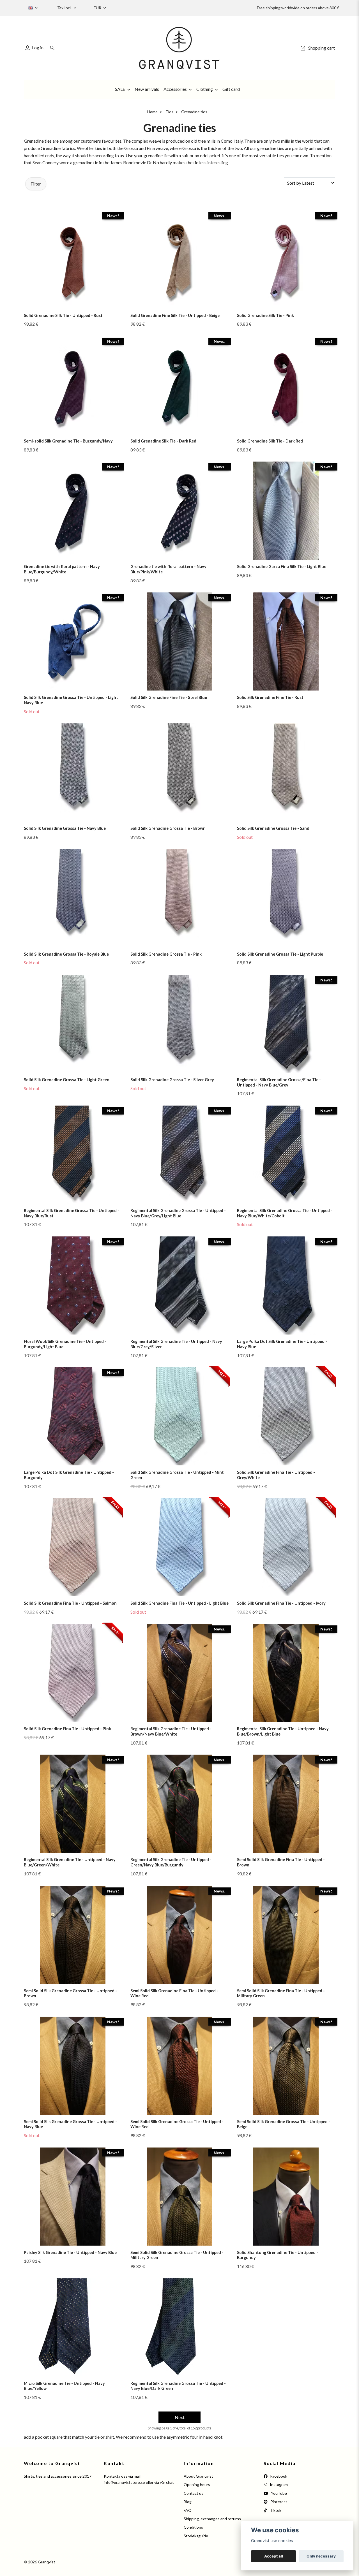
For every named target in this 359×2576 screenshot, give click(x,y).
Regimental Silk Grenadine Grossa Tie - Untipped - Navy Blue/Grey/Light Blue (178, 1213)
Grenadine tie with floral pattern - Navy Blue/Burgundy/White (62, 569)
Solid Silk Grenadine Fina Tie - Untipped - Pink (67, 1729)
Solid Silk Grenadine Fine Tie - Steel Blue (169, 697)
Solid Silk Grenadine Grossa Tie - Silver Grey (172, 1080)
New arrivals (147, 89)
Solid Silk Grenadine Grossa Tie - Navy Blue (65, 828)
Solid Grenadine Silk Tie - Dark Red (163, 441)
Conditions (193, 2527)
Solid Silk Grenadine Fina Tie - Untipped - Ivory (281, 1603)
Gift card (231, 89)
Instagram (278, 2485)
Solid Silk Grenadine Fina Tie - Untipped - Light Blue (179, 1603)
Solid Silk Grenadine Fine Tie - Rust (270, 697)
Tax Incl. (65, 8)
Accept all (274, 2556)
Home (152, 112)
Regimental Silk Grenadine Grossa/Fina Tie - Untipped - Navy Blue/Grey (279, 1082)
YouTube (279, 2493)
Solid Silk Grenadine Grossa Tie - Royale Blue (66, 954)
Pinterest (278, 2502)
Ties (169, 112)
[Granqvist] (179, 48)
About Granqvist (198, 2476)
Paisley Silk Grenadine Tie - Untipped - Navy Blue (70, 2252)
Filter (36, 184)
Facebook (278, 2476)
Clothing (205, 89)
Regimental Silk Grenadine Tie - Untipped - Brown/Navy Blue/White (171, 1731)
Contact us (194, 2493)
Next (180, 2417)
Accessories (175, 89)
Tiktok (275, 2510)
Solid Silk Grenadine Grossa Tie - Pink (166, 954)
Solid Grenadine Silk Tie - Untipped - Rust (63, 315)
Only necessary (321, 2556)
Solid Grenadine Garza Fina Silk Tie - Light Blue (282, 567)
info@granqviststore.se (124, 2482)
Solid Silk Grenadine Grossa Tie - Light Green (67, 1080)
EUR (98, 8)
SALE (120, 89)
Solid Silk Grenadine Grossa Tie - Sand (273, 828)
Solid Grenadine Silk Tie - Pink (265, 315)
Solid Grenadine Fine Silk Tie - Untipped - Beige (175, 315)
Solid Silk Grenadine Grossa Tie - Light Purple (280, 954)
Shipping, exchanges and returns (212, 2519)
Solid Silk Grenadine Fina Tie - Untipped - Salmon (70, 1603)
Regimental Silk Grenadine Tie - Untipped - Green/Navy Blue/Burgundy (171, 1862)
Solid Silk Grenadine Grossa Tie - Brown (168, 828)
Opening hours (197, 2485)
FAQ (188, 2510)
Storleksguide (196, 2536)
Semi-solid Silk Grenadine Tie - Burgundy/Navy (68, 441)
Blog (188, 2502)
